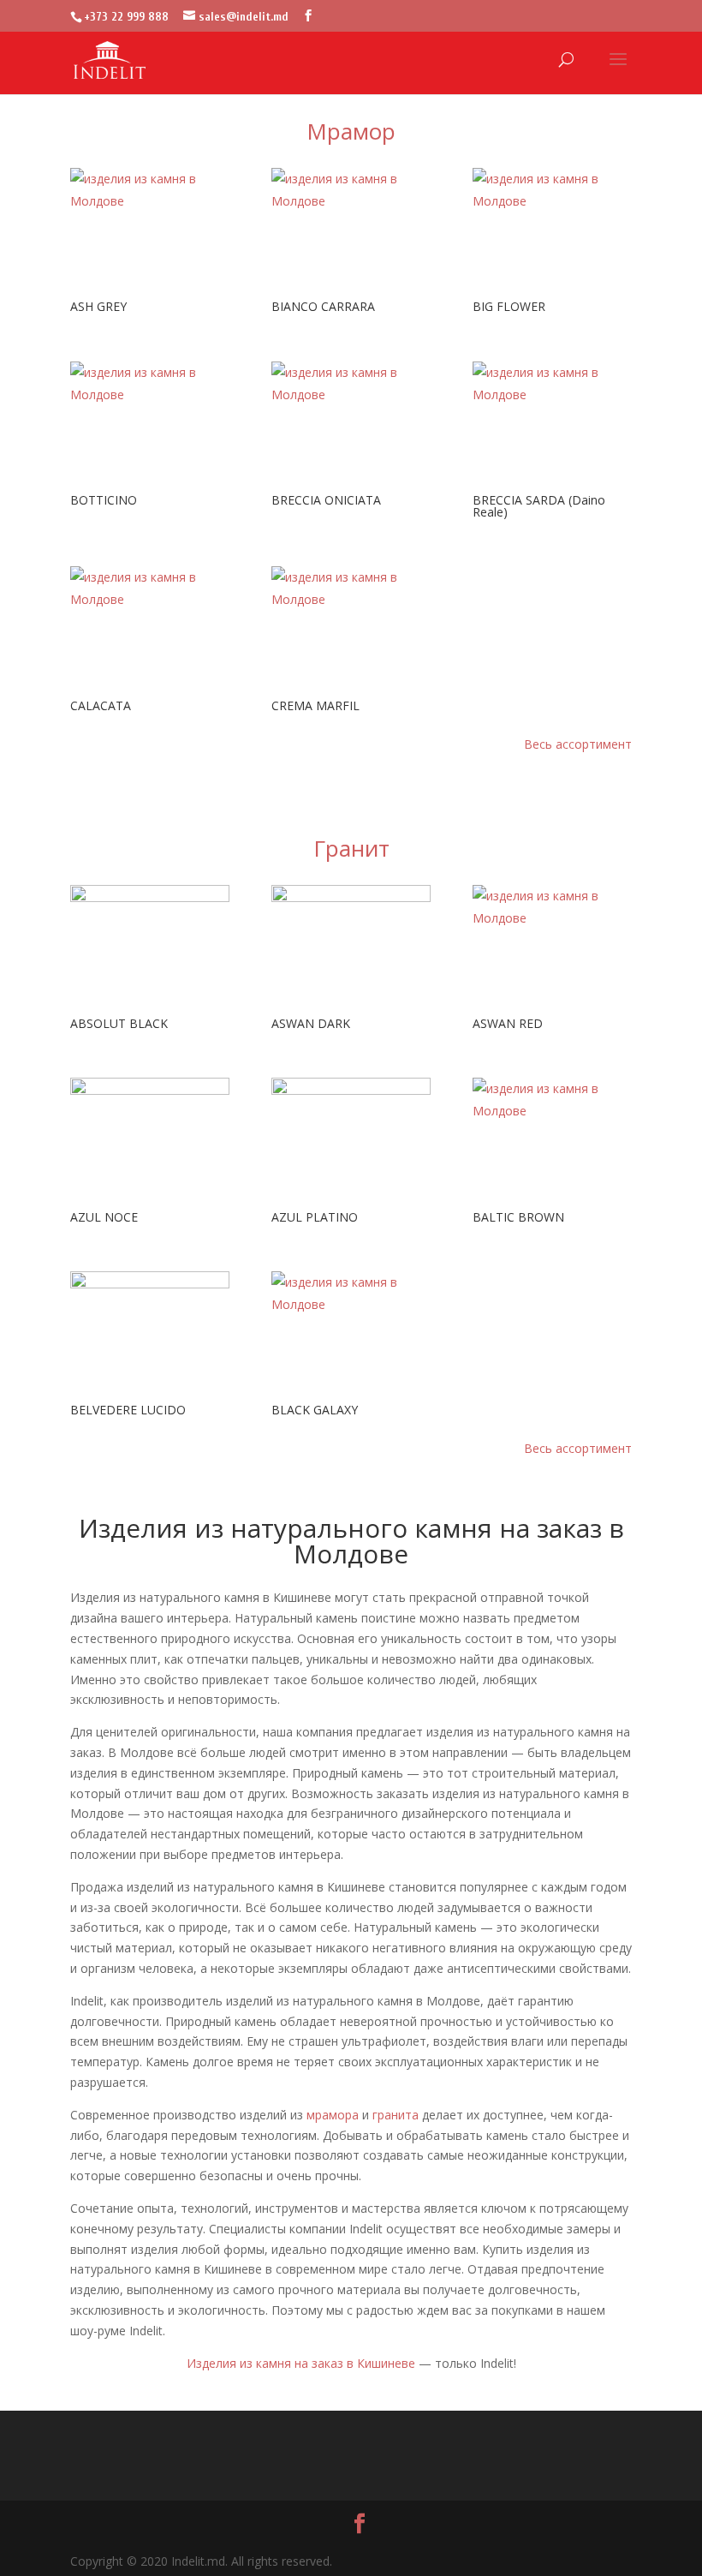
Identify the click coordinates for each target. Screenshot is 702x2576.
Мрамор (351, 131)
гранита (396, 2115)
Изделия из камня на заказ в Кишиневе (301, 2363)
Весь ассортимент (578, 744)
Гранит (351, 848)
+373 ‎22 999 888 (126, 17)
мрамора (333, 2115)
